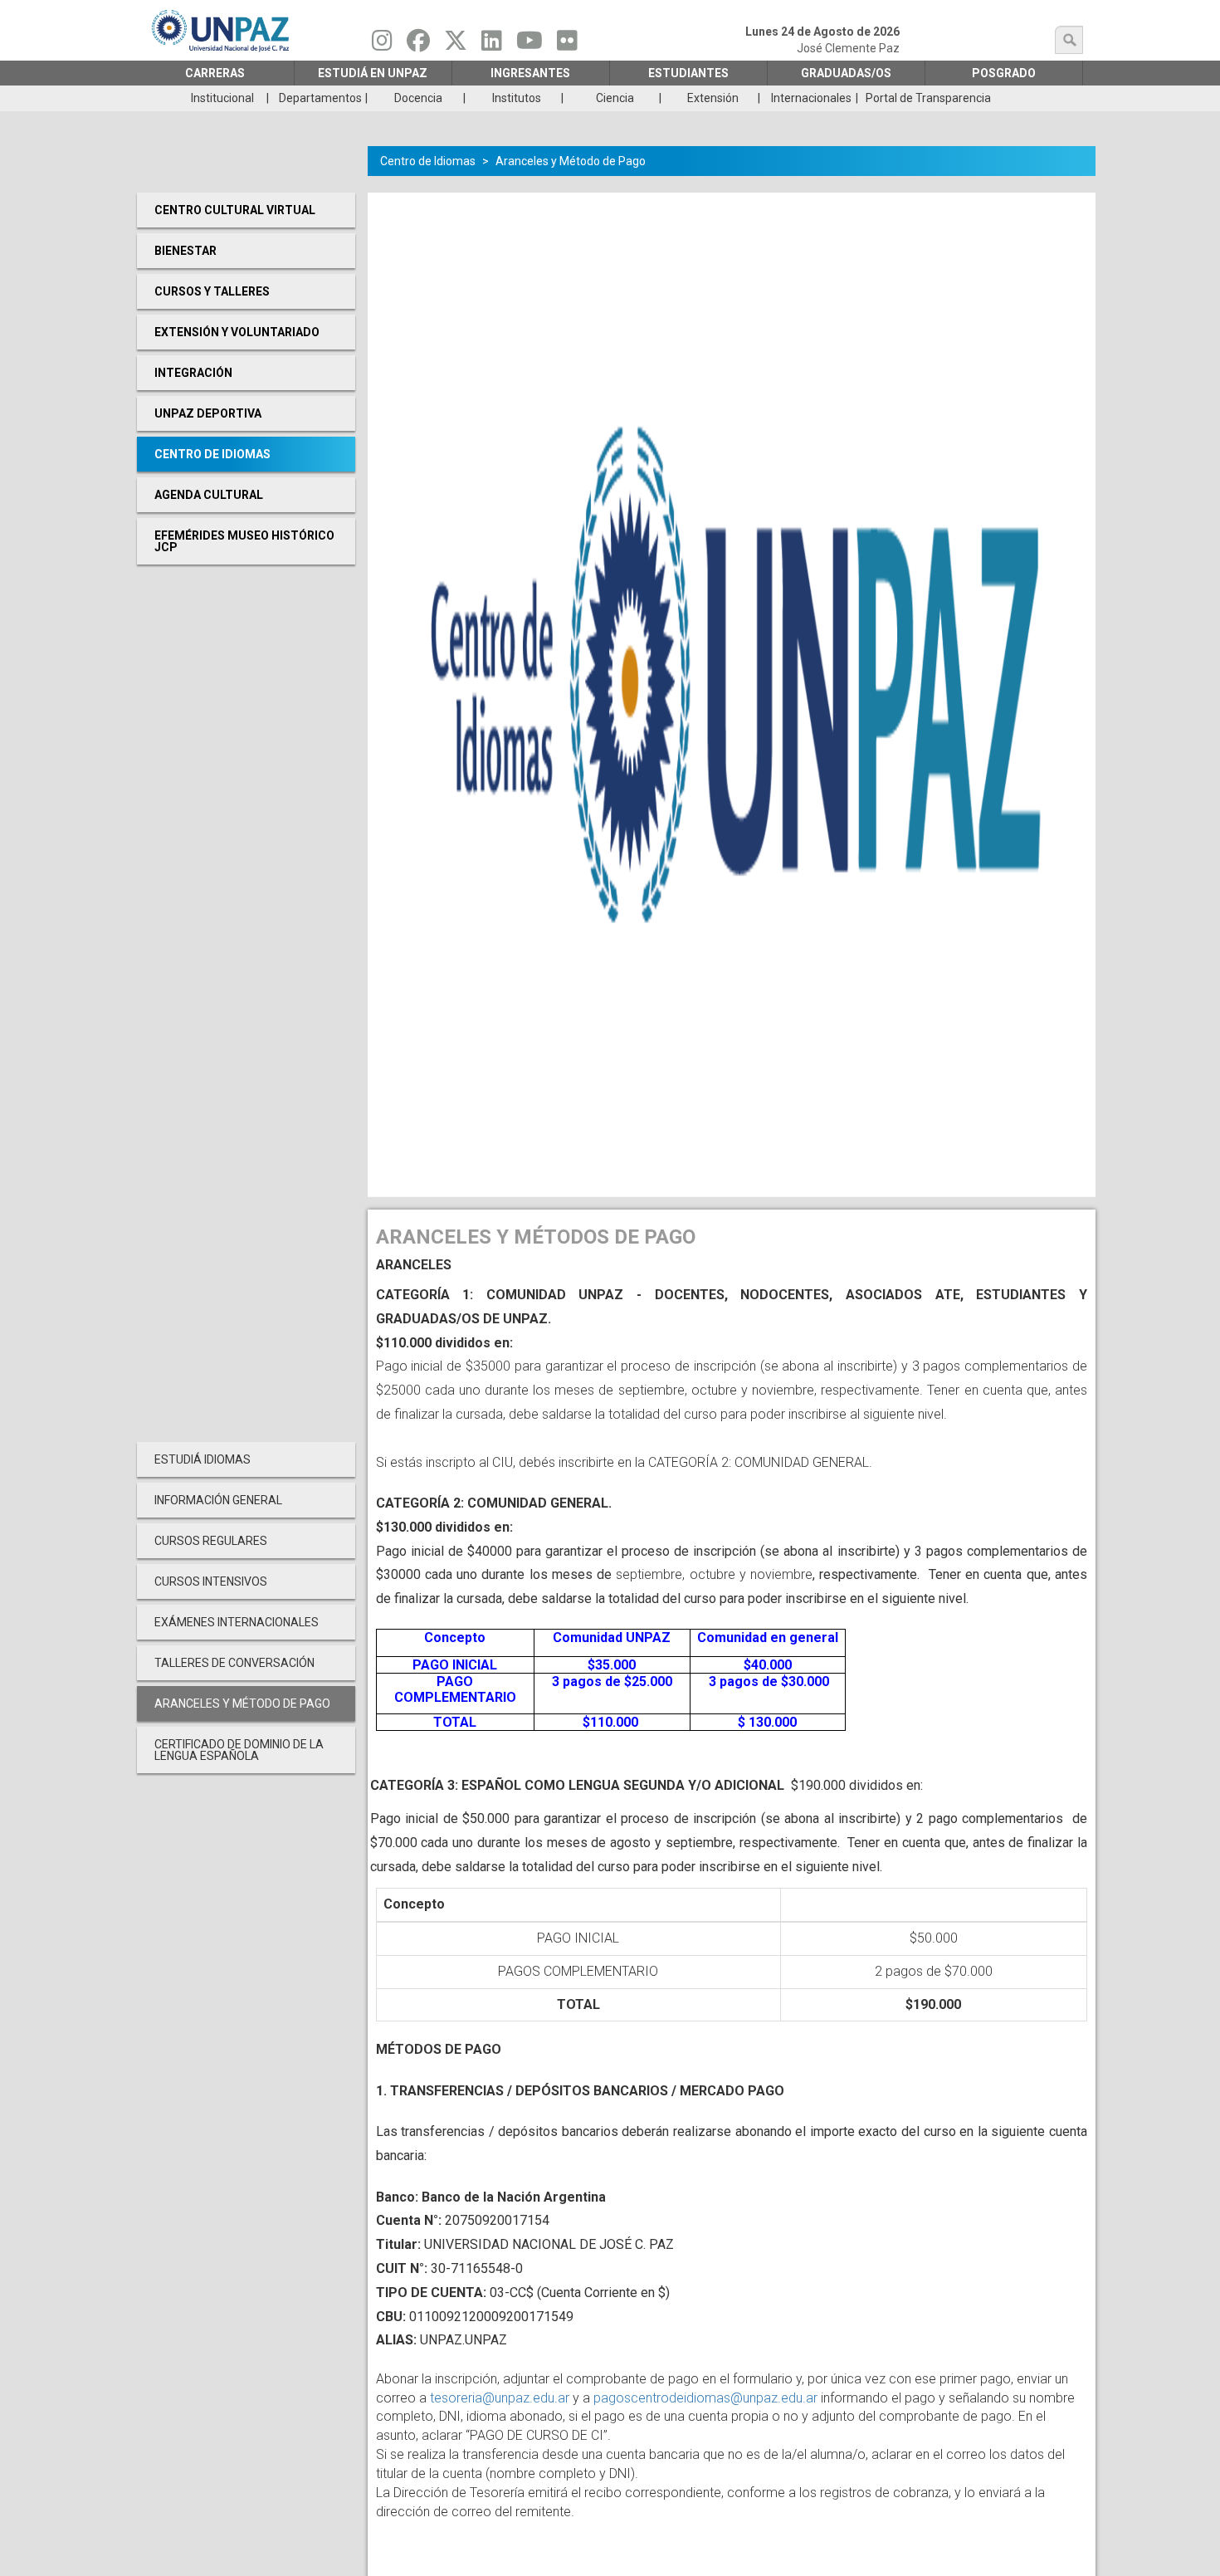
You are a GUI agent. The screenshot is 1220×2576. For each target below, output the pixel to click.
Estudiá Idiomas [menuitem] (203, 1459)
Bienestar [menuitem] (185, 251)
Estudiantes (688, 73)
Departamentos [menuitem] (320, 98)
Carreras (215, 73)
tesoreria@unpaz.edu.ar (500, 2398)
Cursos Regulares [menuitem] (211, 1541)
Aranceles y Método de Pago (571, 161)
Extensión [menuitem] (713, 98)
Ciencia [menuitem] (615, 98)
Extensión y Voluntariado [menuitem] (237, 332)
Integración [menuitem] (193, 373)
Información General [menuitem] (218, 1500)
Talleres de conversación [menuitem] (234, 1663)
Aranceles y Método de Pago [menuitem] (242, 1703)
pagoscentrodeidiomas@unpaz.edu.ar (705, 2398)
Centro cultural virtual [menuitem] (235, 210)
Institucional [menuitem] (222, 98)
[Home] (222, 30)
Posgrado (1004, 73)
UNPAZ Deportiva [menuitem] (208, 413)
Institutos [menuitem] (517, 98)
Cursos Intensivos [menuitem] (211, 1581)
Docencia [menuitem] (418, 98)
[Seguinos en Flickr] (567, 45)
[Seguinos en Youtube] (529, 45)
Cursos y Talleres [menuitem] (212, 291)
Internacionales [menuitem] (811, 98)
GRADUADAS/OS (846, 73)
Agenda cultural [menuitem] (209, 495)
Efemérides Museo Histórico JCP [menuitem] (244, 541)
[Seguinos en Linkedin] (492, 45)
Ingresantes (530, 73)
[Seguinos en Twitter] (456, 45)
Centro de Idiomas (428, 161)
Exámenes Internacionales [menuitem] (237, 1622)
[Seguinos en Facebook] (418, 45)
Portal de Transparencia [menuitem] (928, 98)
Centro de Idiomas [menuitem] (212, 454)
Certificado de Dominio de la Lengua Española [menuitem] (239, 1750)
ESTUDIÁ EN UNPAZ (373, 73)
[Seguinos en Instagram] (382, 45)
